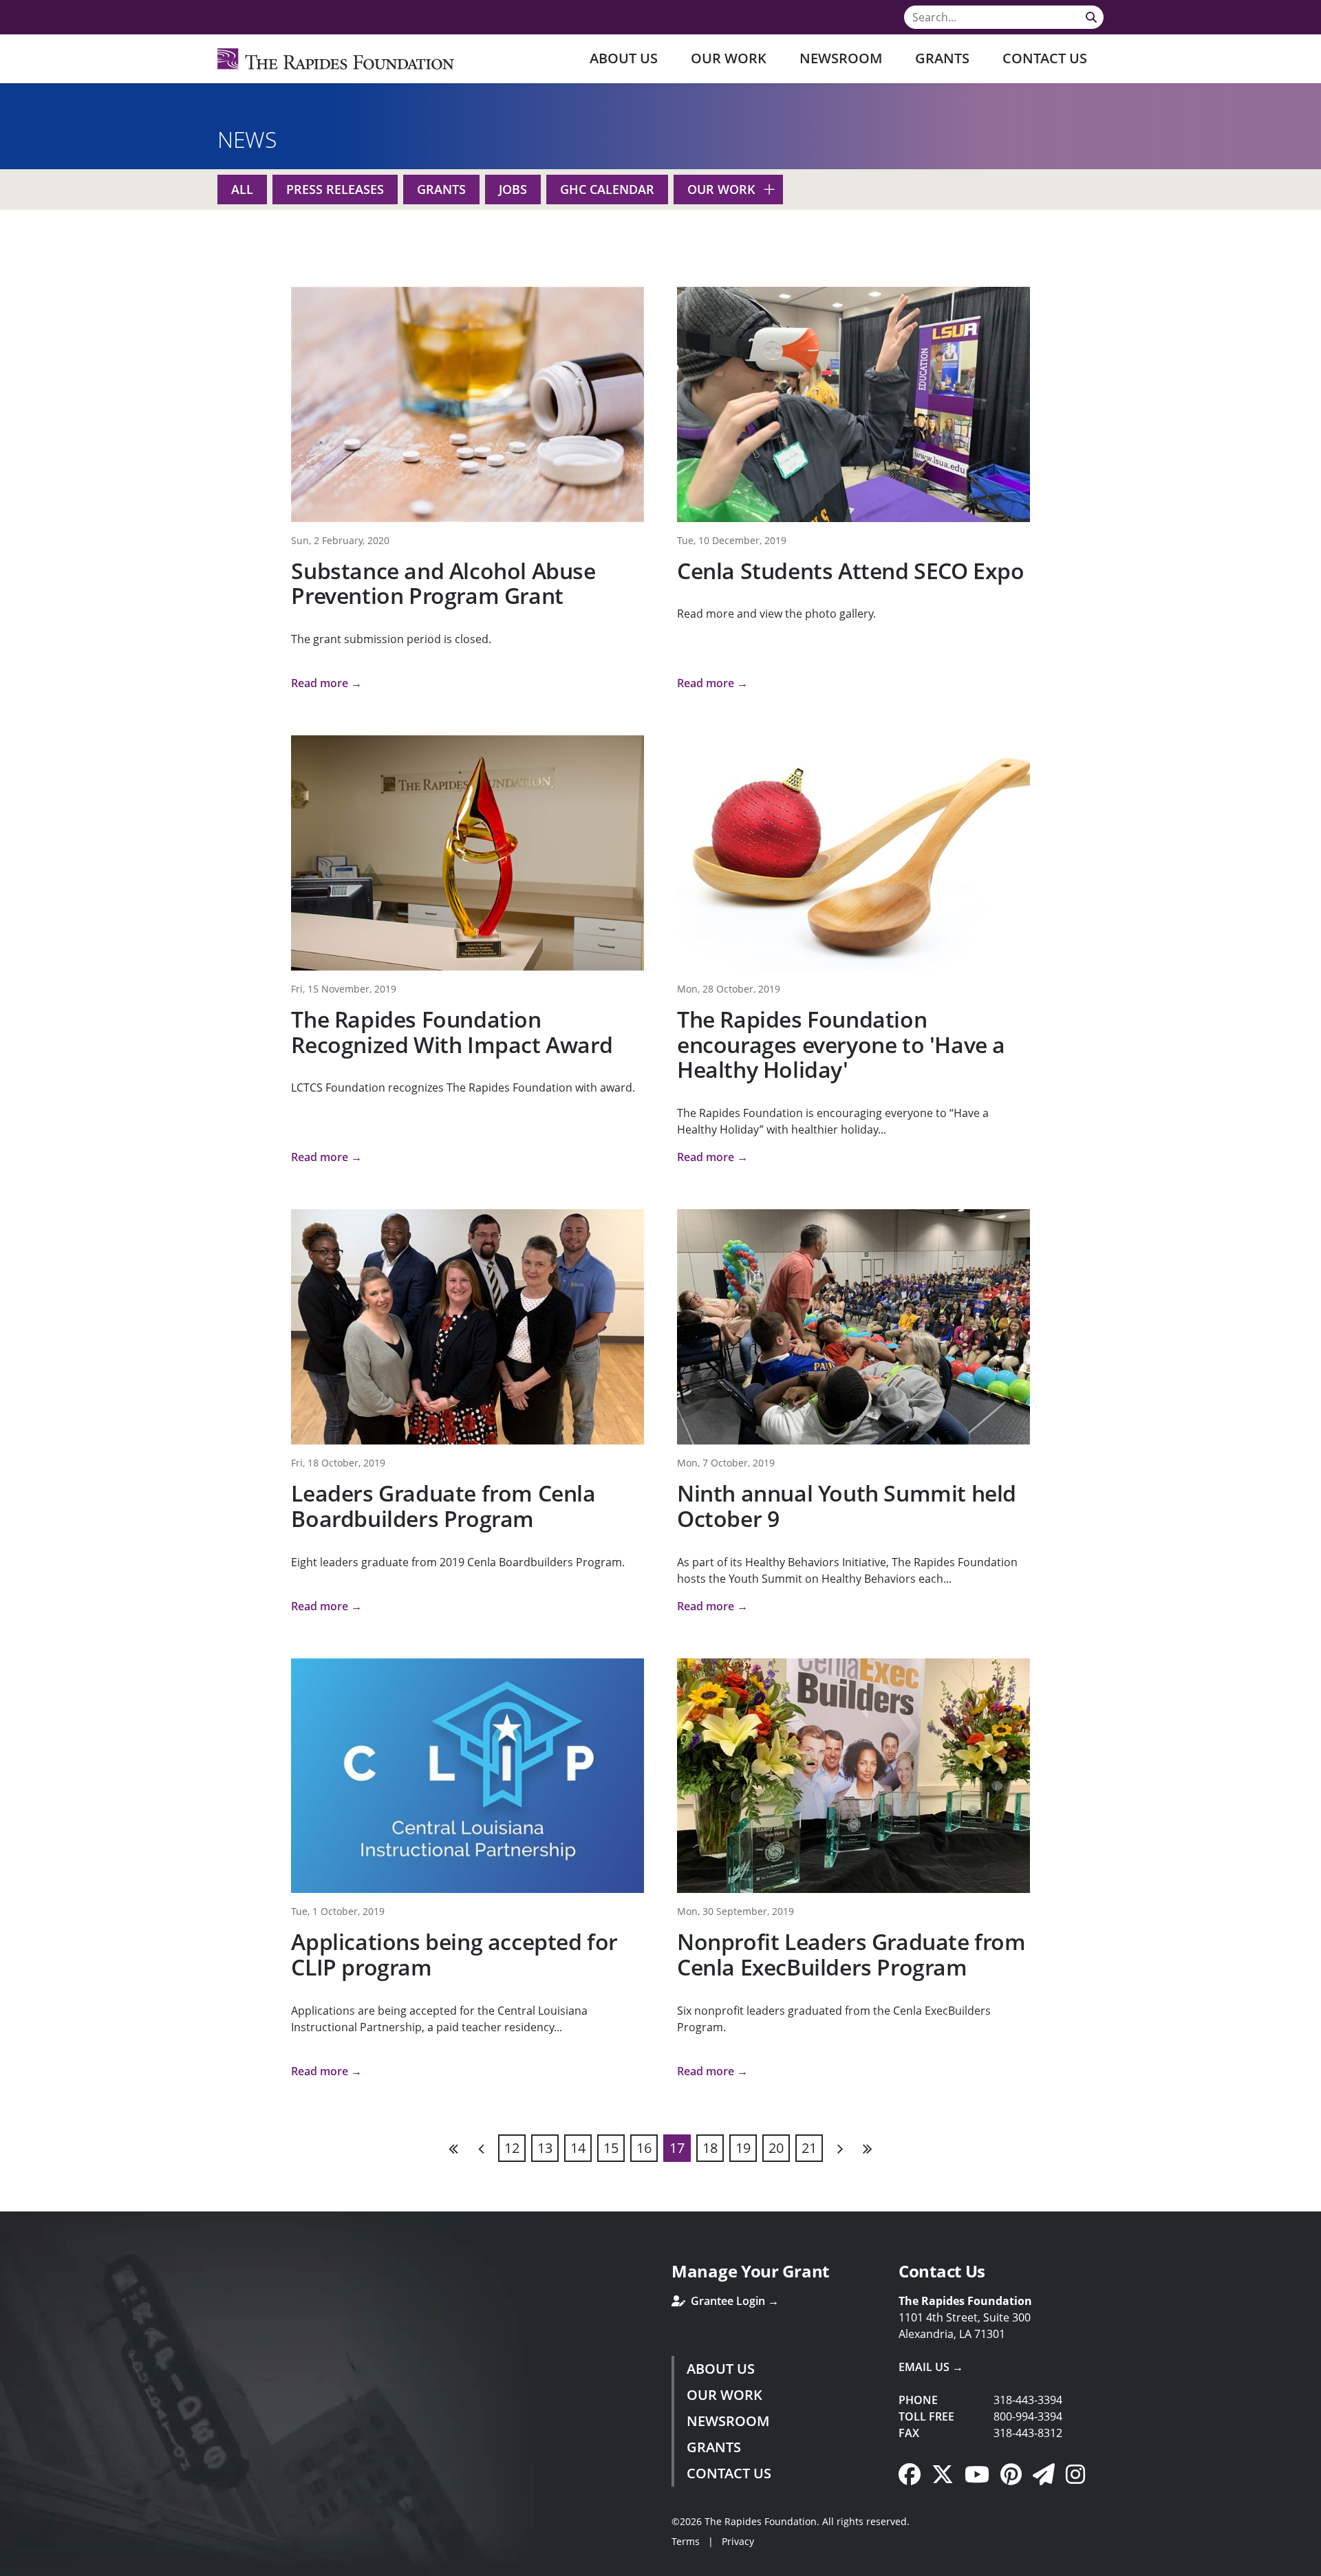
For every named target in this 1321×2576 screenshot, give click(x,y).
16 (644, 2148)
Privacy (738, 2541)
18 (710, 2148)
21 (809, 2148)
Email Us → (931, 2367)
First (454, 2148)
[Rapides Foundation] (336, 59)
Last (867, 2148)
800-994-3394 (1028, 2416)
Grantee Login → (733, 2301)
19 (743, 2148)
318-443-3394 (1028, 2400)
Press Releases (335, 189)
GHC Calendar (607, 189)
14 (578, 2148)
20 (776, 2148)
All (242, 189)
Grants (942, 58)
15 (611, 2148)
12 (512, 2148)
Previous (482, 2148)
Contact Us (1045, 58)
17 (677, 2148)
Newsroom (841, 58)
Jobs (513, 189)
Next (839, 2148)
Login (10, 2566)
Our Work (729, 58)
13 (545, 2148)
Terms (686, 2541)
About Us (624, 58)
